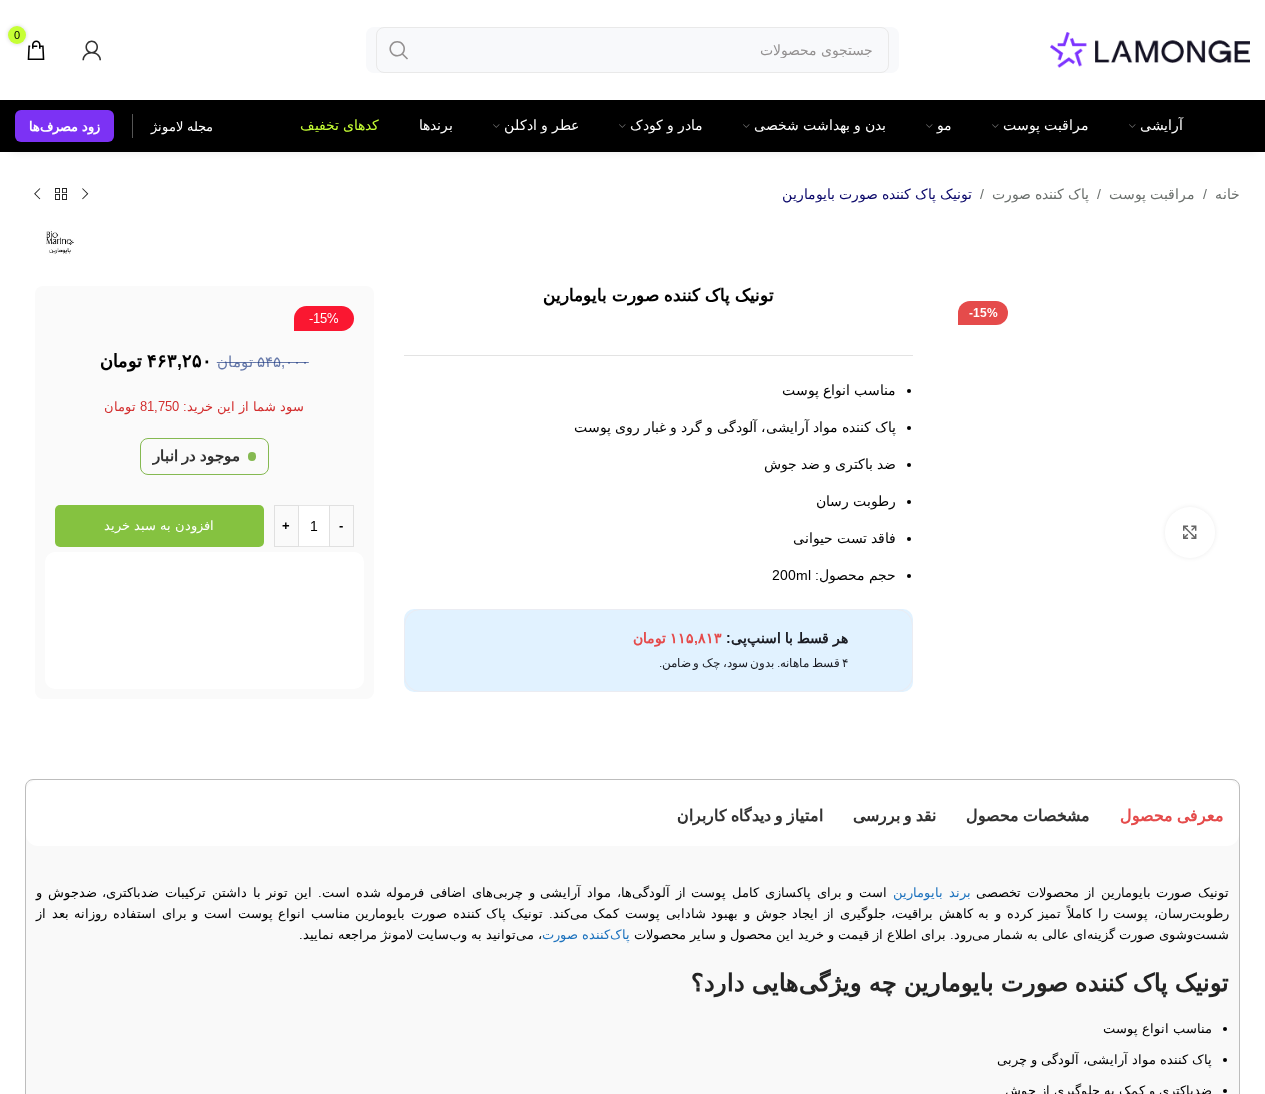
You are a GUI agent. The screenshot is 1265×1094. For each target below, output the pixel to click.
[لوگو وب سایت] (1150, 48)
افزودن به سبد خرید (159, 525)
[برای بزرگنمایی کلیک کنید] (1190, 532)
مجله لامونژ (182, 126)
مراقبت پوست (1152, 194)
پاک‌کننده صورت (586, 934)
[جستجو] (399, 50)
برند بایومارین (932, 892)
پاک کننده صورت (1040, 194)
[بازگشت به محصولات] (61, 195)
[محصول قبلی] (85, 195)
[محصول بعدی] (37, 195)
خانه (1227, 194)
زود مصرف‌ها (64, 126)
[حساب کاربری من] (92, 50)
